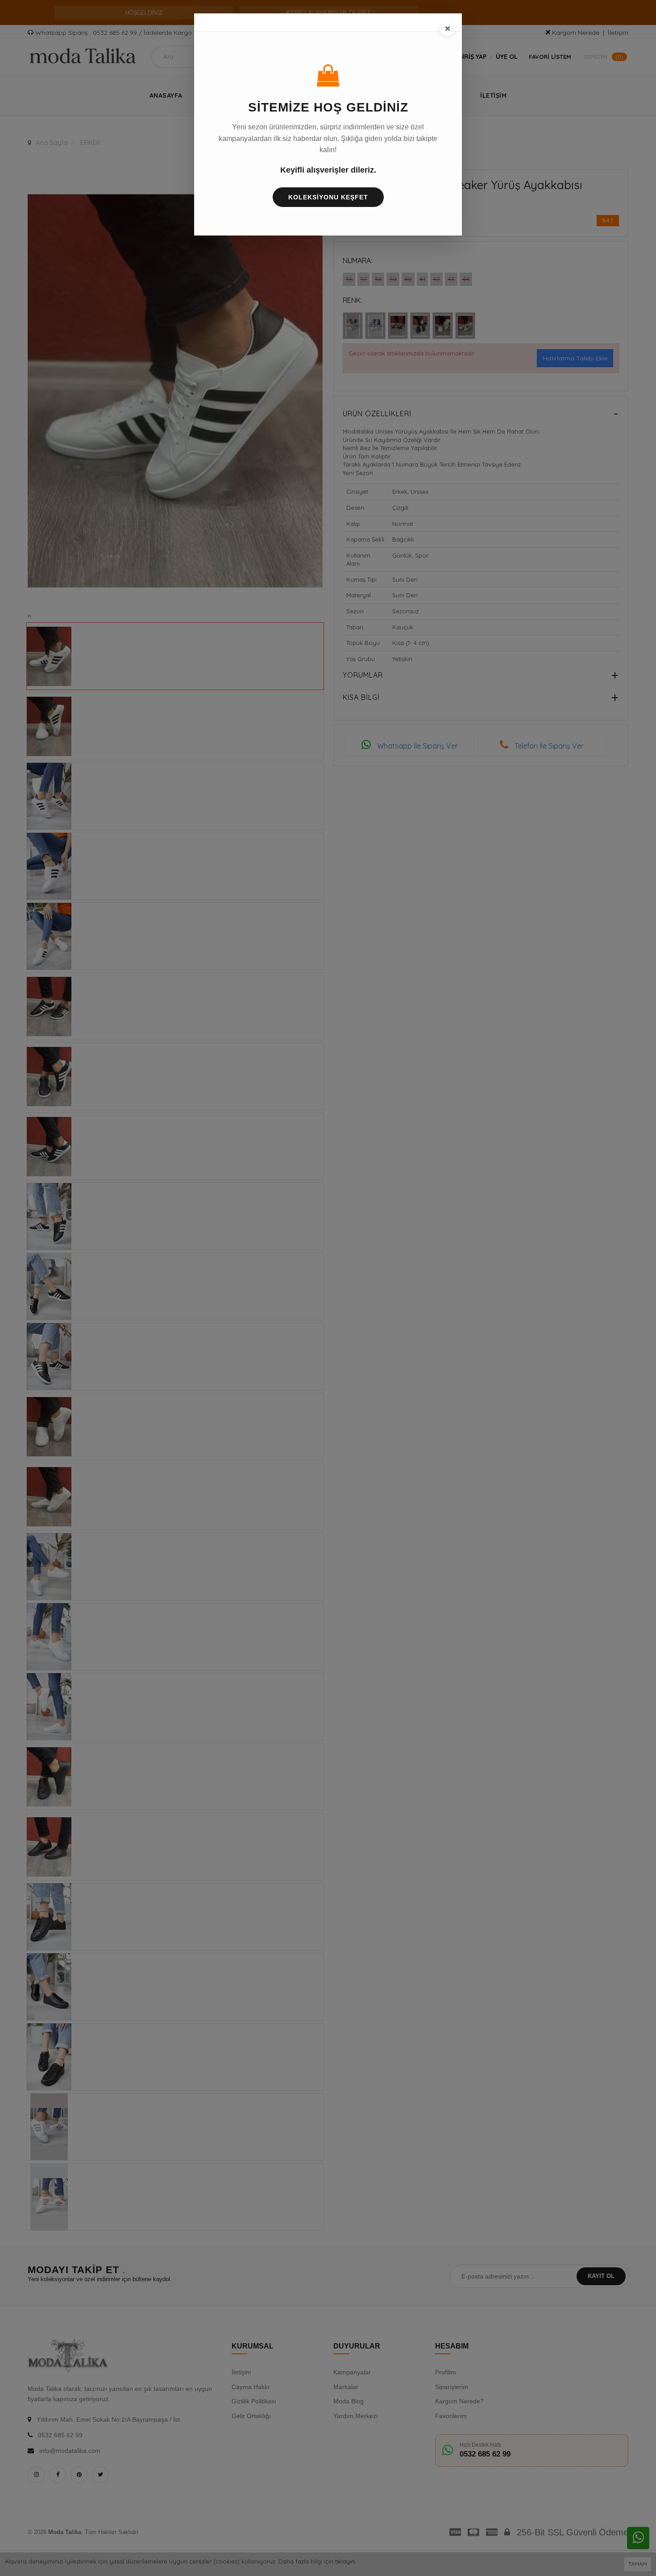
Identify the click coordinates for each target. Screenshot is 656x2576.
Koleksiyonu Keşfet (328, 197)
